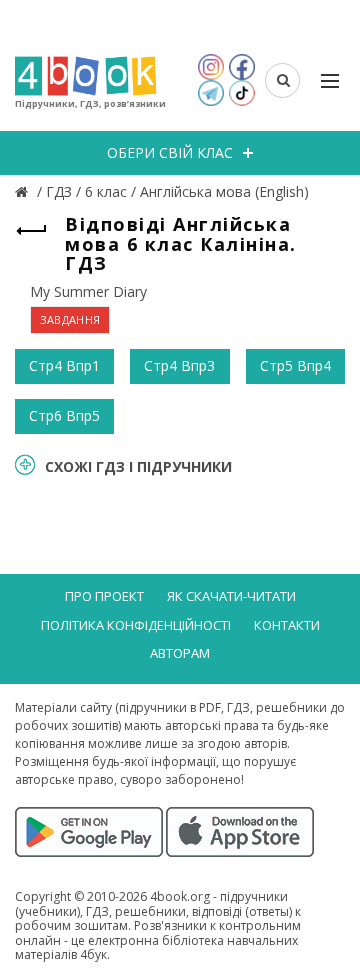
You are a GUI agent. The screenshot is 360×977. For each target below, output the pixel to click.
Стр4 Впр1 (64, 365)
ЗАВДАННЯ (70, 319)
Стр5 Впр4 (295, 365)
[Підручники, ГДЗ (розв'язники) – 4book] (24, 191)
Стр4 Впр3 (179, 365)
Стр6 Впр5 (64, 415)
